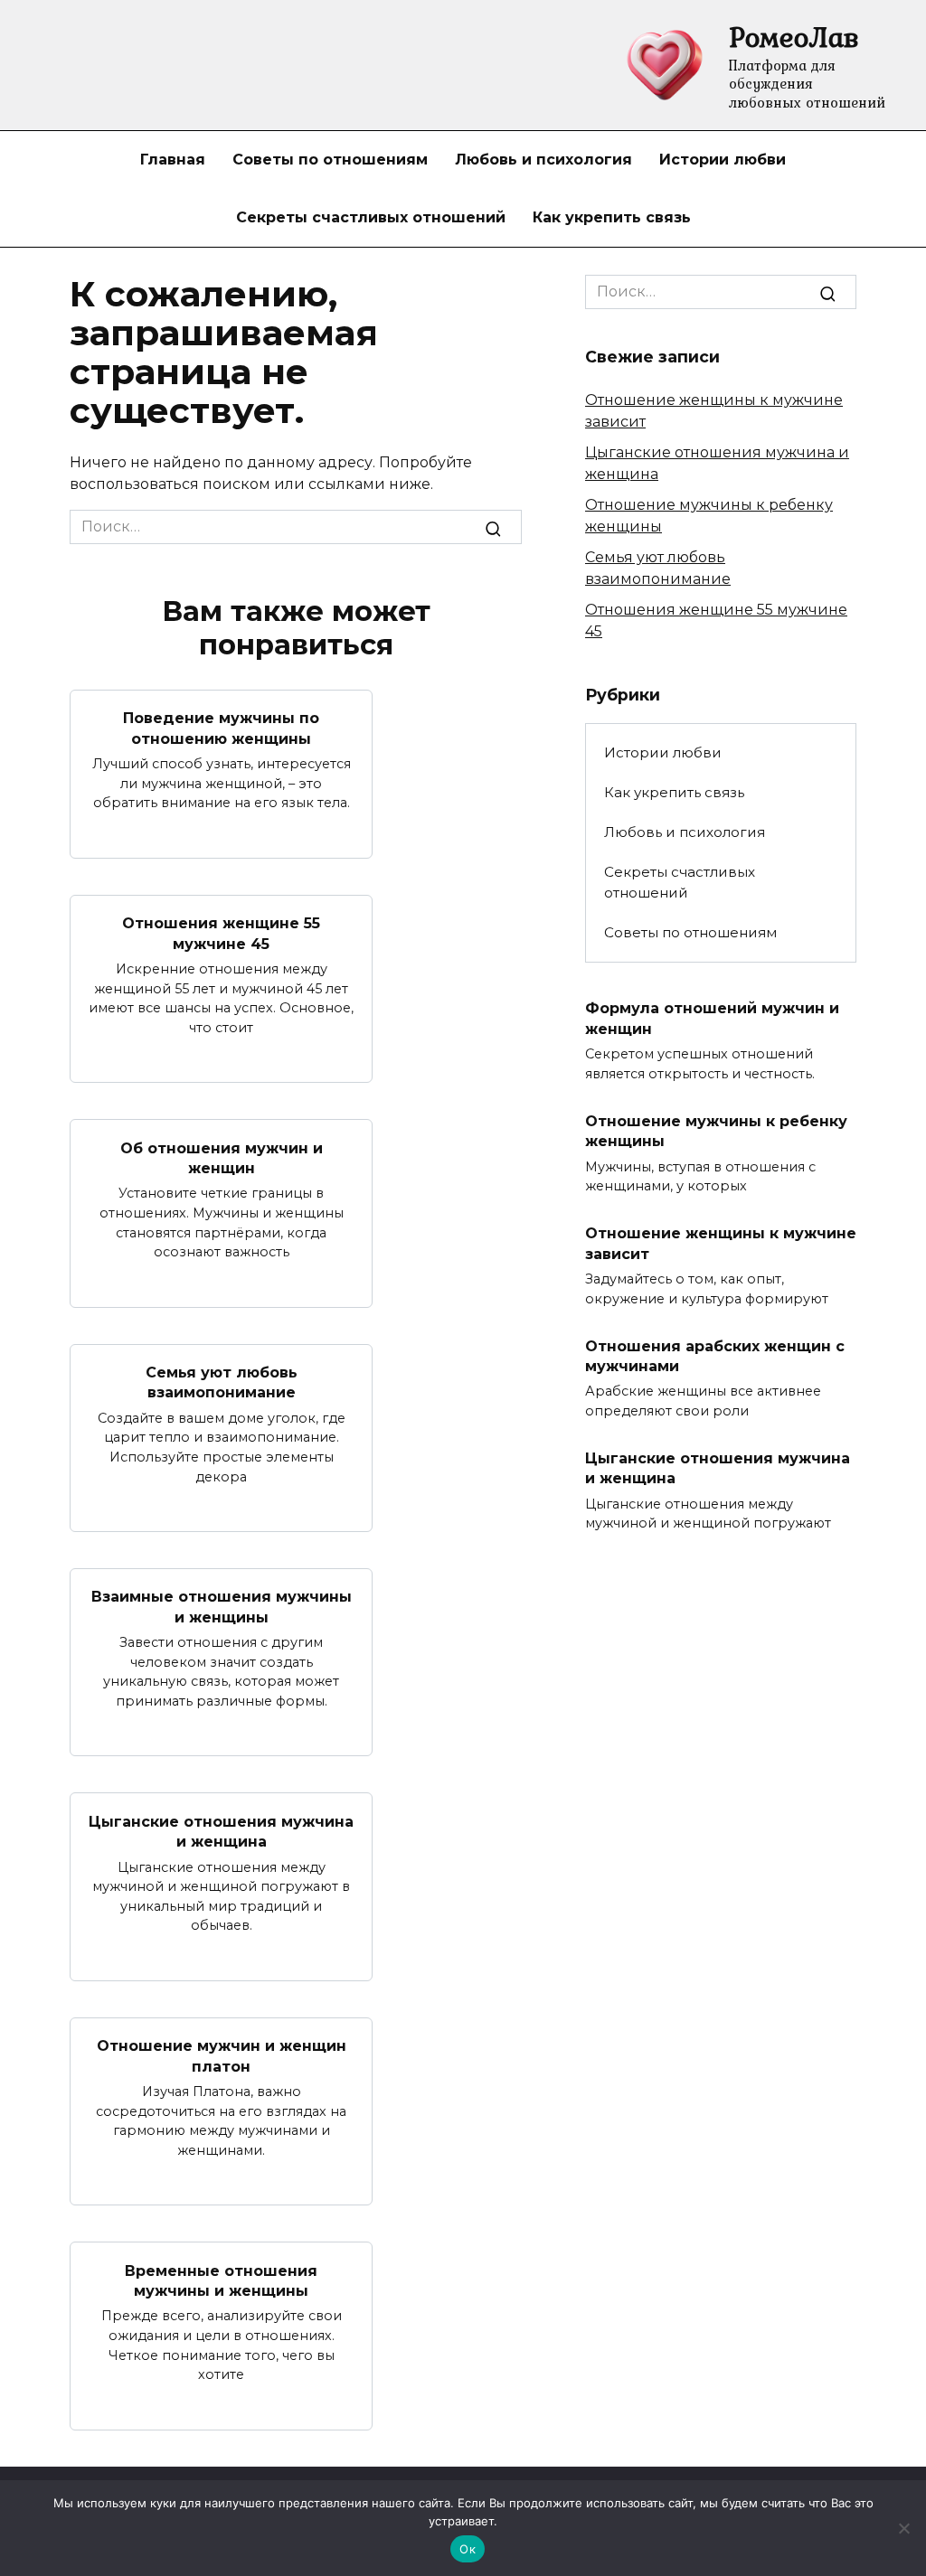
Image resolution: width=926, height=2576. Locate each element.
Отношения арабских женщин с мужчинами (715, 1355)
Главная (173, 160)
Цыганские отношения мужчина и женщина (221, 1831)
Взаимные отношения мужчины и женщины (222, 1607)
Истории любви (723, 160)
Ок (468, 2549)
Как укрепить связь (612, 217)
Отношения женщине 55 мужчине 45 (221, 933)
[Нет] (903, 2528)
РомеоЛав (794, 37)
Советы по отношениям (330, 160)
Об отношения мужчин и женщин (222, 1157)
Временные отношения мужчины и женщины (221, 2280)
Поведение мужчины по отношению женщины (221, 728)
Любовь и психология (543, 160)
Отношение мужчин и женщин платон (222, 2056)
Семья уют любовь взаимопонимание (222, 1382)
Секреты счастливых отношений (371, 217)
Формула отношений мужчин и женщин (712, 1018)
